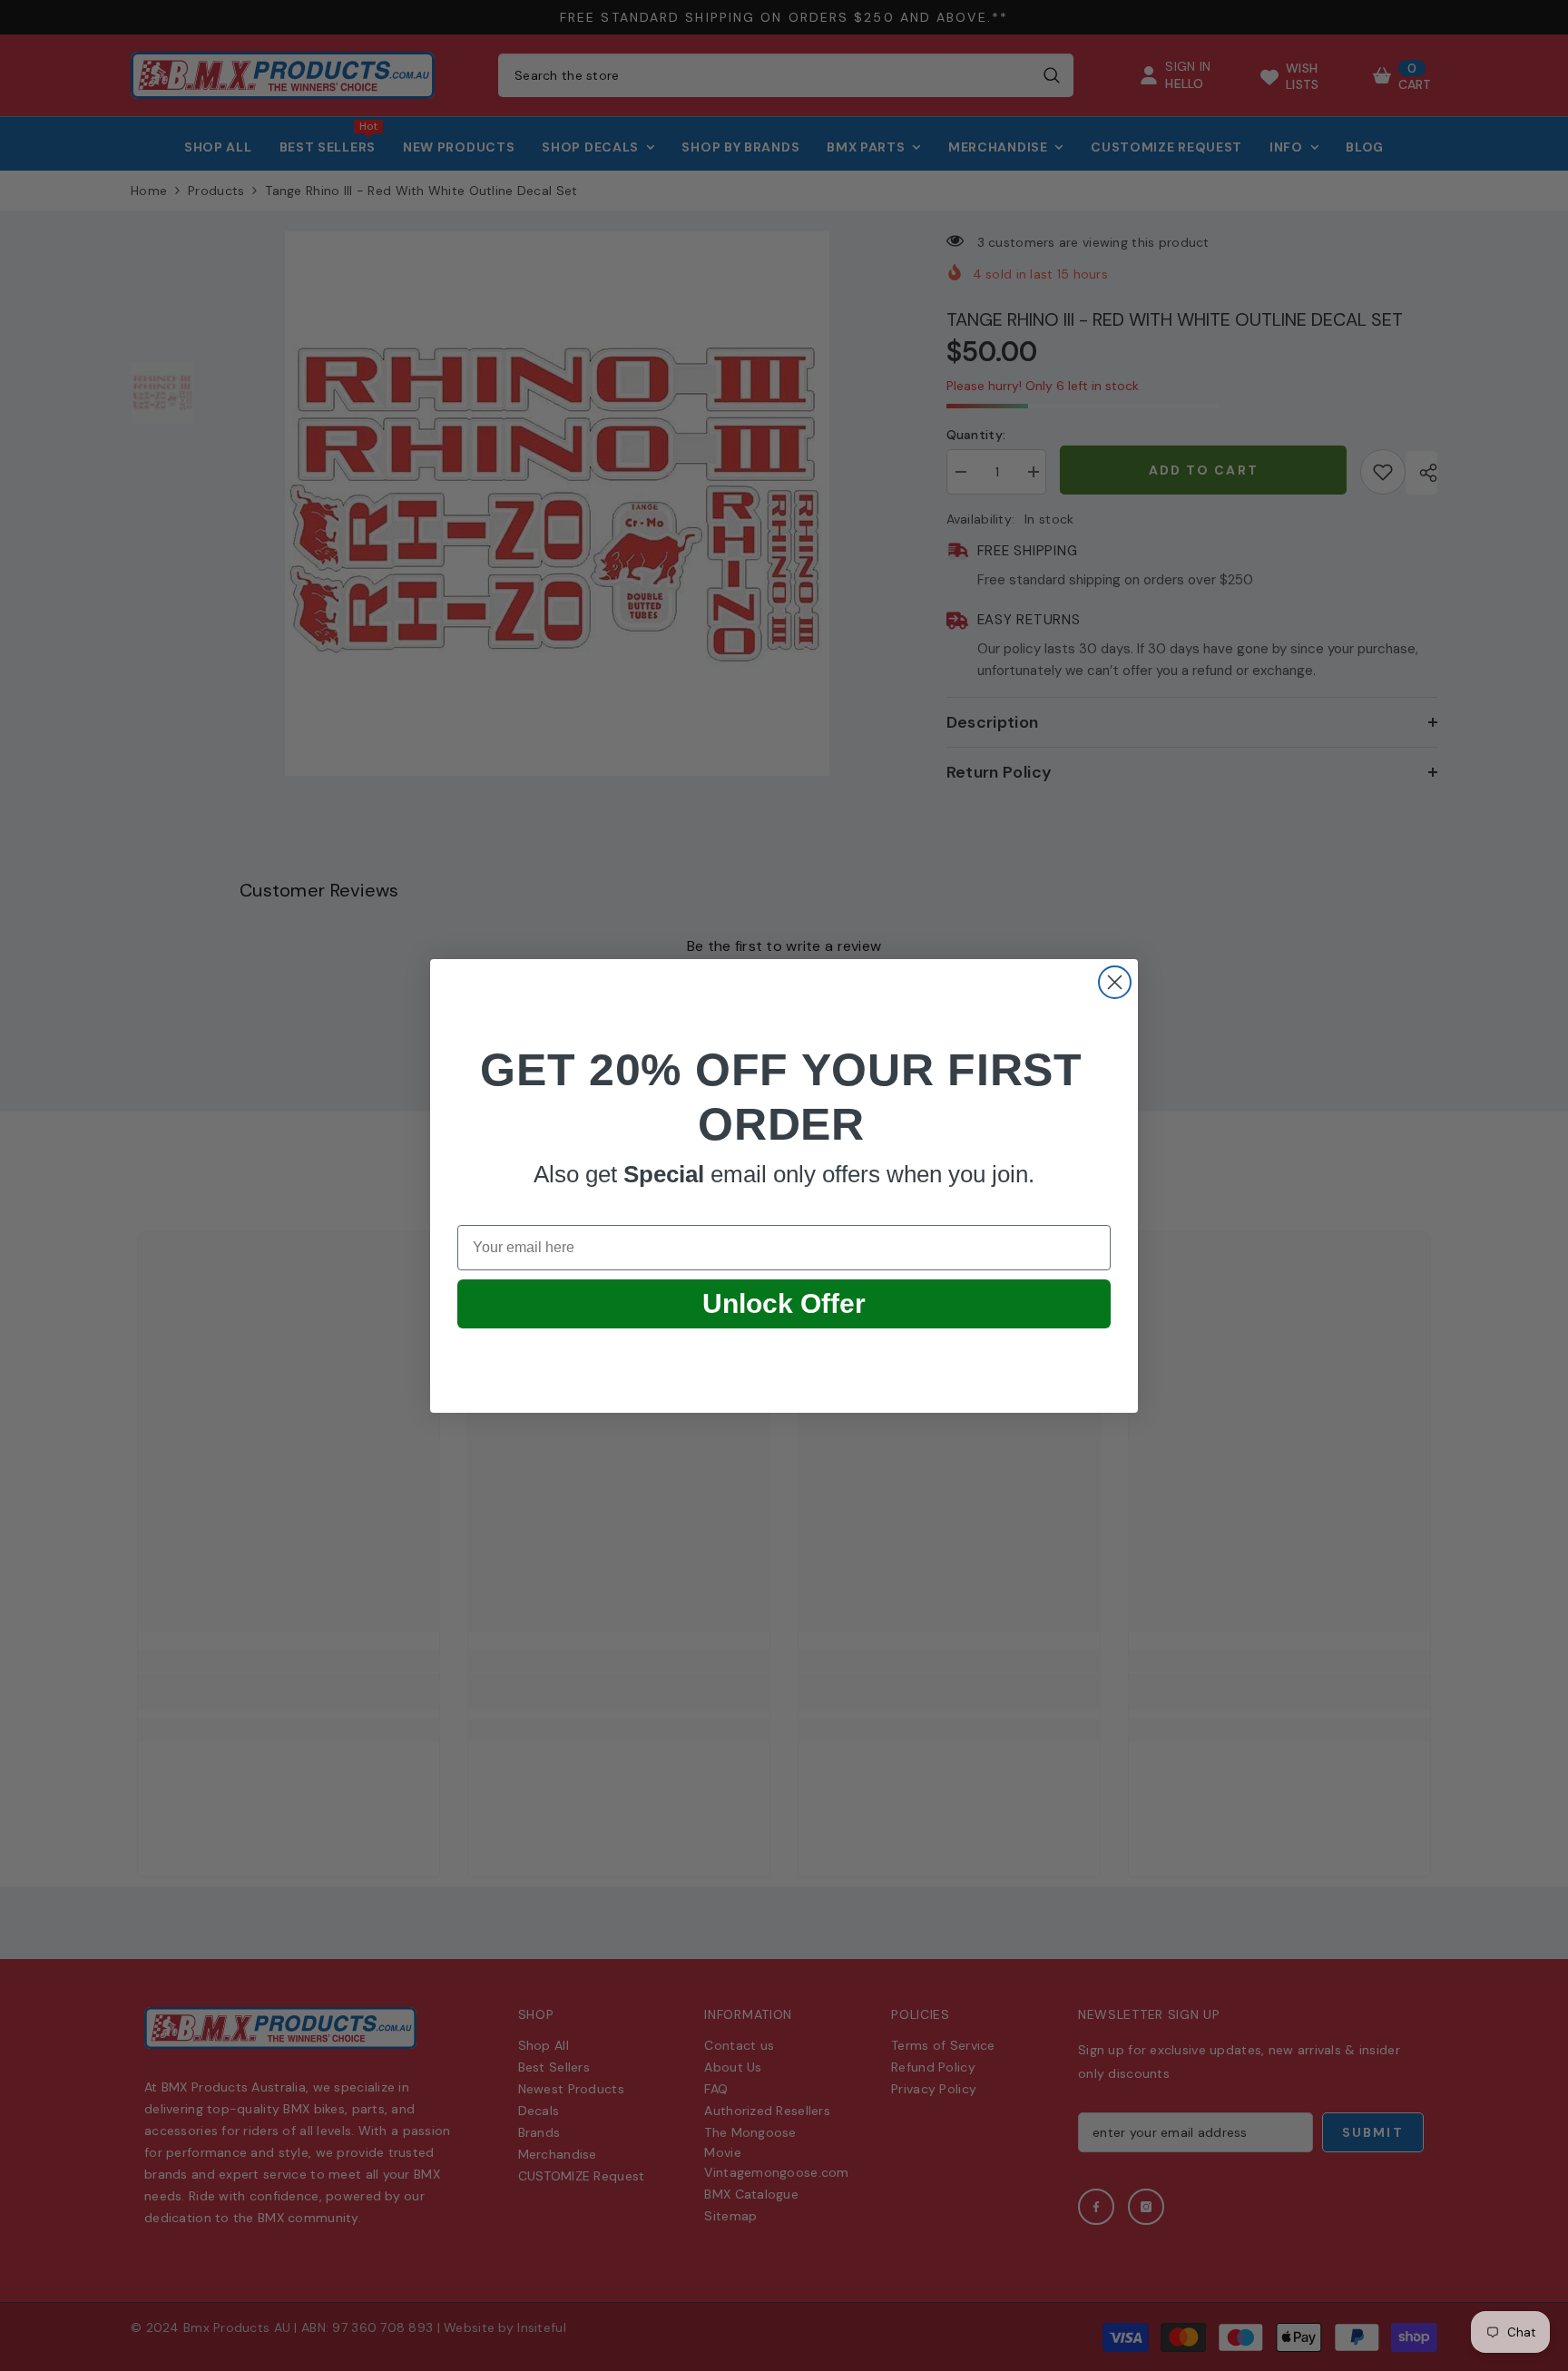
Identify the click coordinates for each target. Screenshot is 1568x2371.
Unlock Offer (784, 1303)
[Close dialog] (1115, 982)
